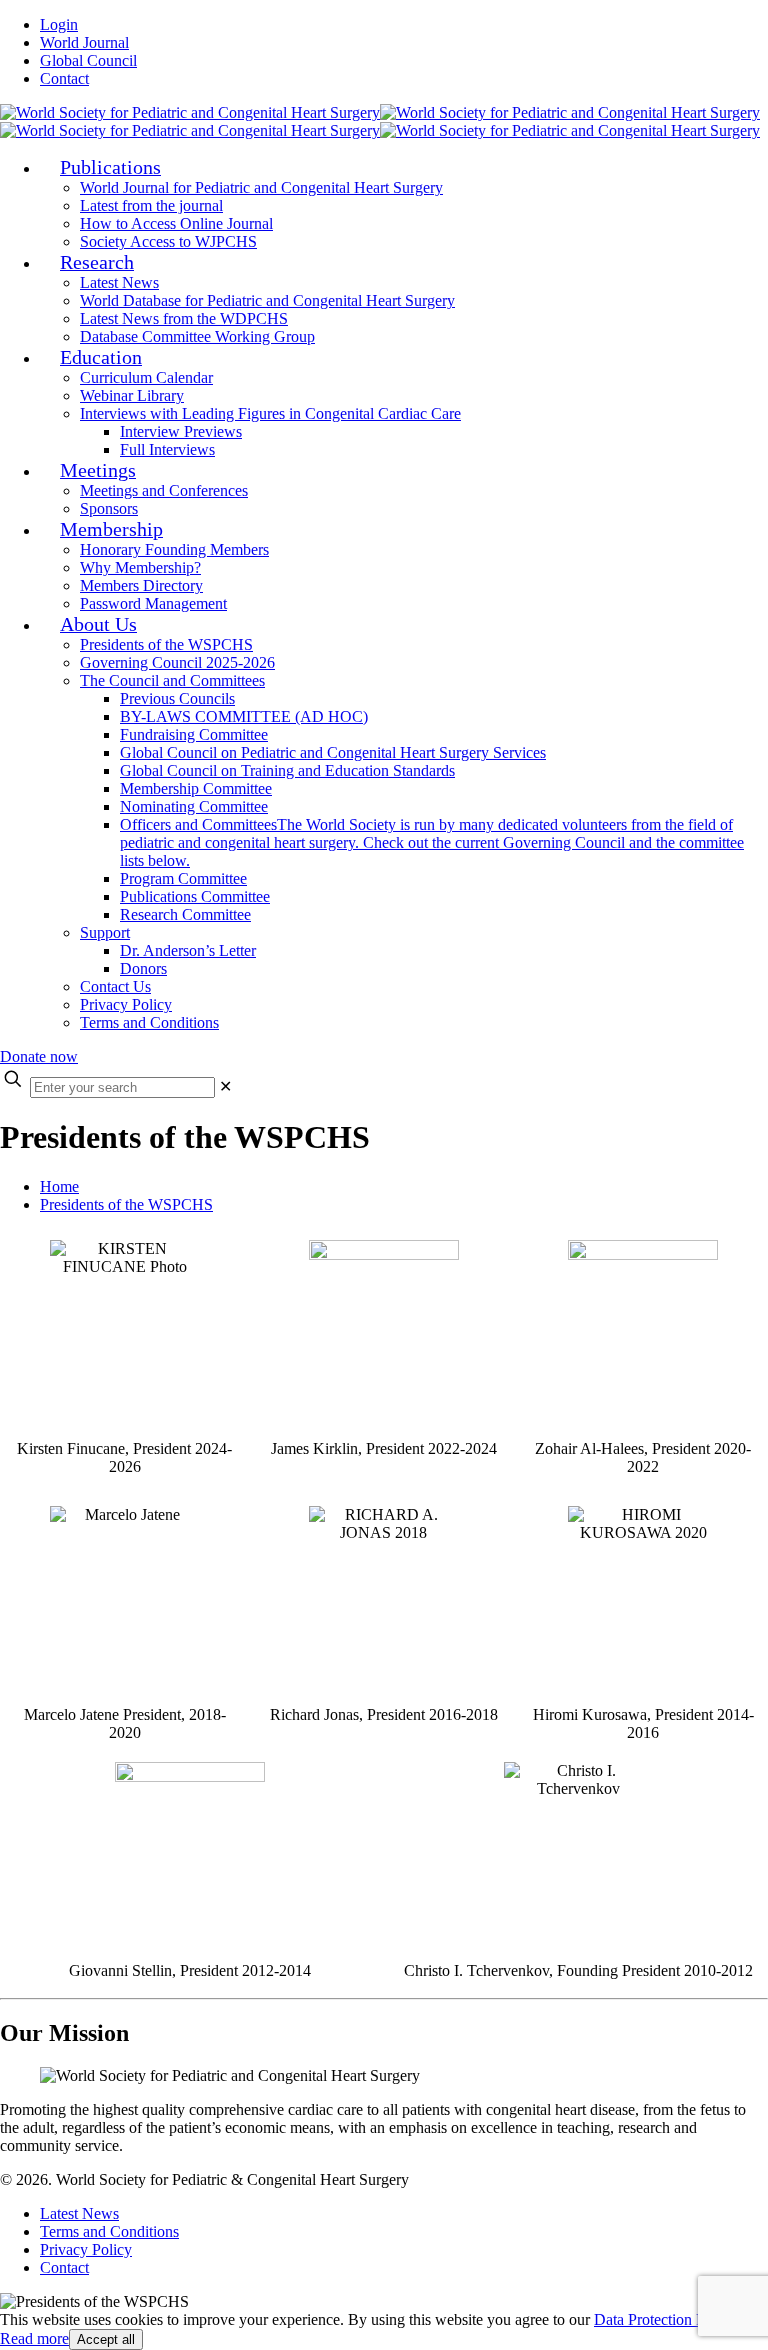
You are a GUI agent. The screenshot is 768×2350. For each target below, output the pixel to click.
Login (59, 24)
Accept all (106, 2339)
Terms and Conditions (109, 2231)
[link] (225, 1086)
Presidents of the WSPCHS (126, 1204)
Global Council (88, 60)
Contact (64, 78)
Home (59, 1186)
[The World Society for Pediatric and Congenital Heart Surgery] (380, 121)
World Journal (84, 42)
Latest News (79, 2213)
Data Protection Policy (664, 2319)
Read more (34, 2338)
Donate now (39, 1056)
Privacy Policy (86, 2249)
